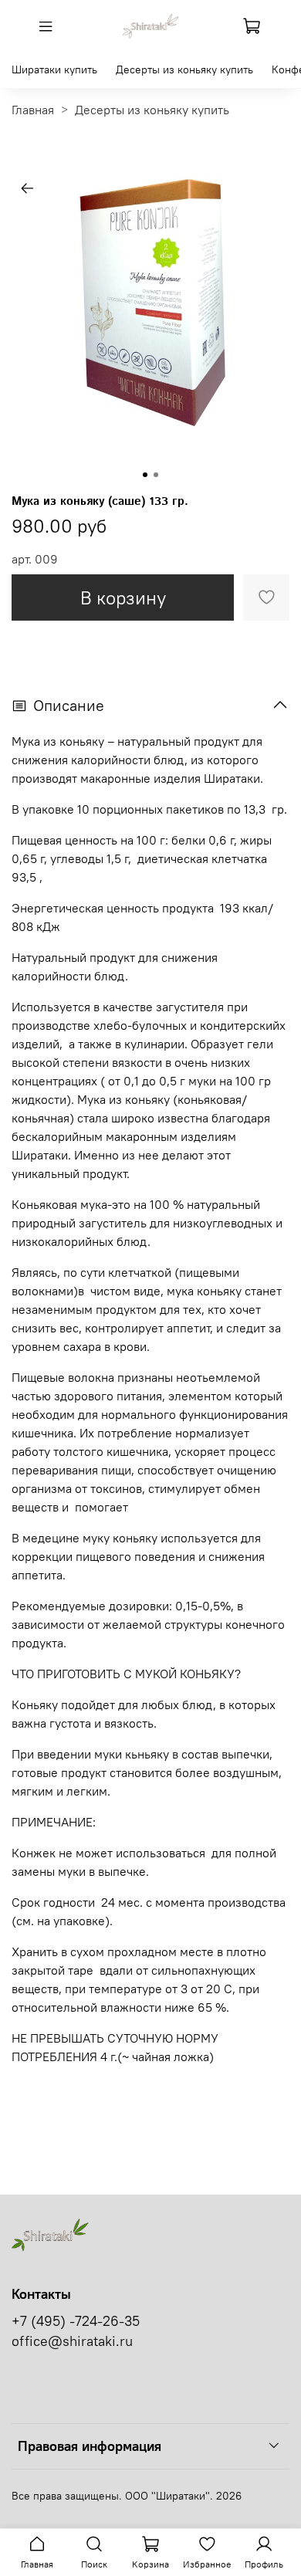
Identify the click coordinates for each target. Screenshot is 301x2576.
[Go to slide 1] (145, 475)
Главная (33, 110)
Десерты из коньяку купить (184, 69)
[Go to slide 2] (156, 475)
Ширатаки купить (54, 69)
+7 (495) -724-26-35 (76, 2321)
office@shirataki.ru (72, 2341)
